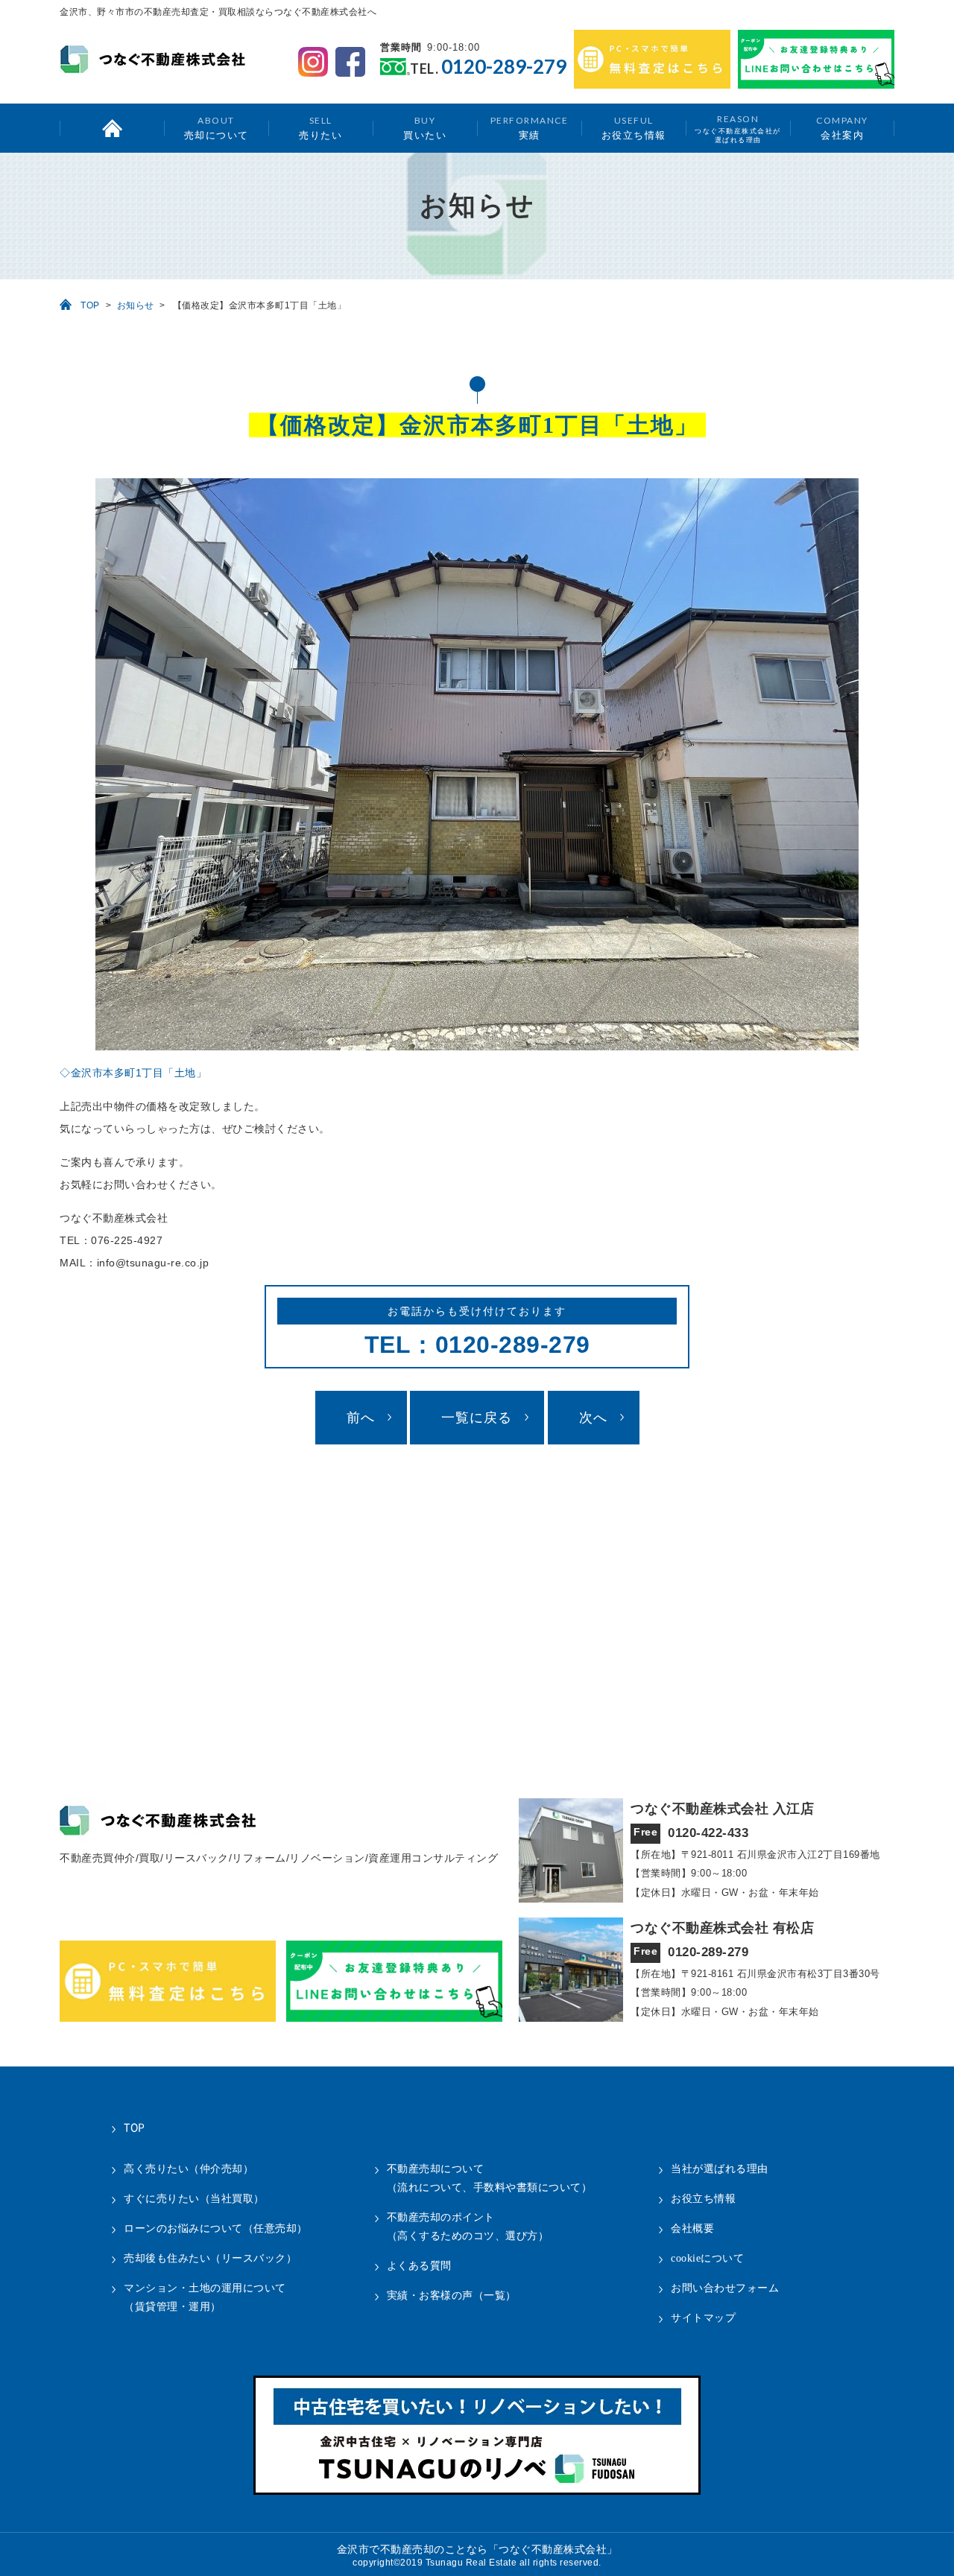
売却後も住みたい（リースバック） (210, 2258)
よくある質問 (419, 2266)
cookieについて (707, 2258)
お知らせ (136, 305)
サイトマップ (703, 2318)
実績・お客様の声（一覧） (452, 2296)
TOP (90, 305)
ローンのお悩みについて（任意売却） (216, 2228)
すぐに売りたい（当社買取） (194, 2199)
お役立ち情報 (634, 128)
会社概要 (692, 2228)
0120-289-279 (504, 67)
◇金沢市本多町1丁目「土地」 (133, 1073)
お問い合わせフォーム (725, 2288)
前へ (361, 1418)
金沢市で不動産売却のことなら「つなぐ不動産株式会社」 (477, 2550)
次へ (593, 1418)
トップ (112, 128)
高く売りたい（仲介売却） (189, 2169)
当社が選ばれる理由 (720, 2169)
